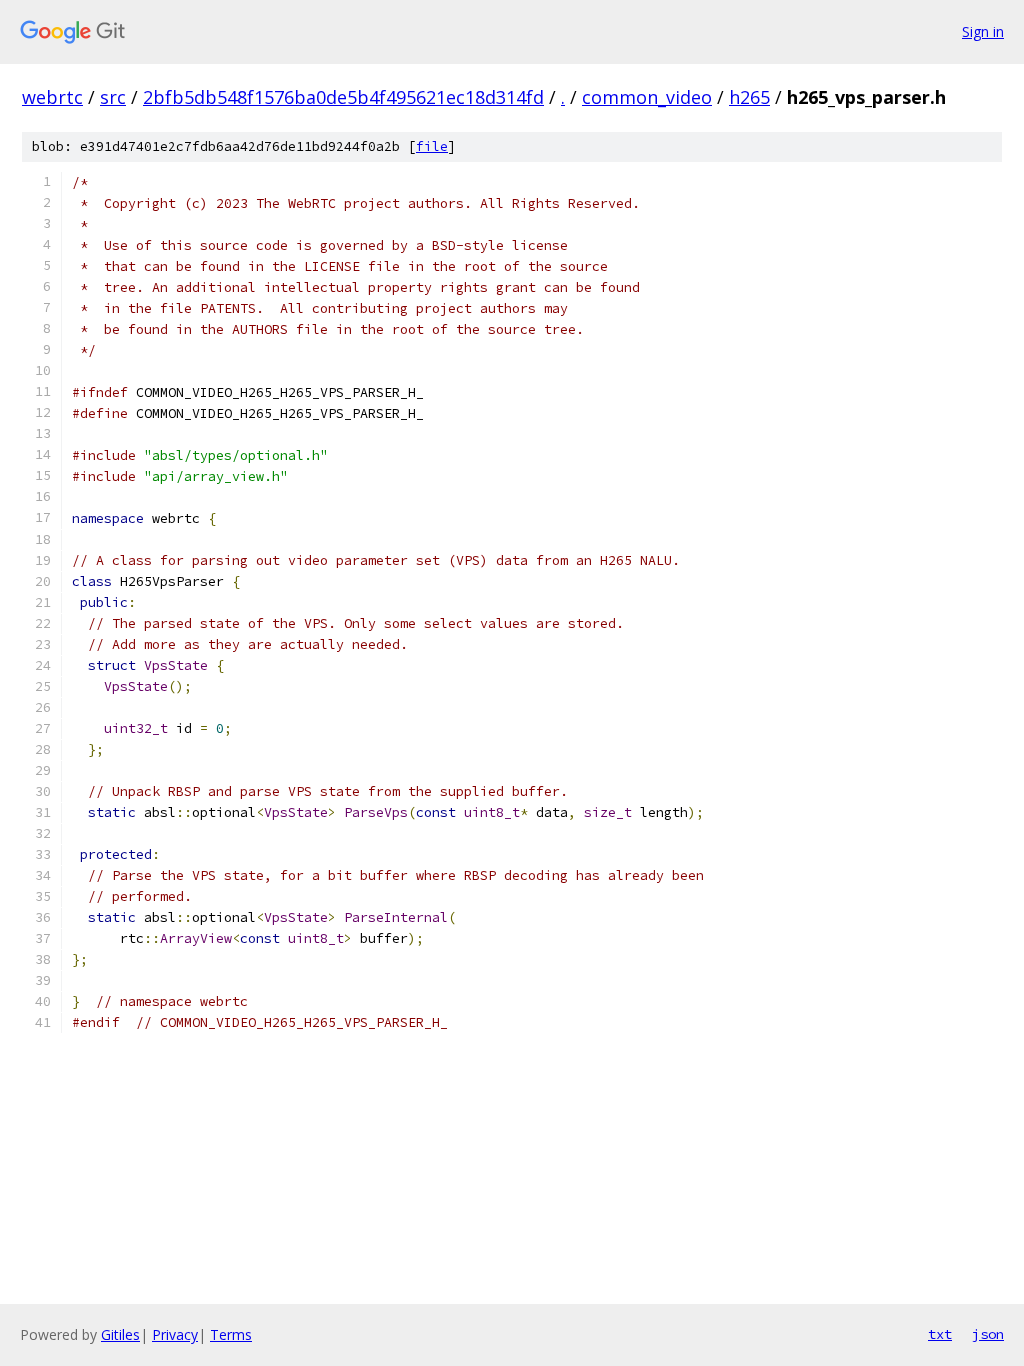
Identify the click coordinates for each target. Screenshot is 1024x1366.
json (988, 1334)
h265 (749, 97)
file (432, 146)
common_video (647, 97)
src (113, 97)
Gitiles (120, 1334)
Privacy (175, 1334)
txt (940, 1334)
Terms (231, 1334)
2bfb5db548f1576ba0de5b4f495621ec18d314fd (343, 97)
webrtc (52, 97)
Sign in (983, 31)
